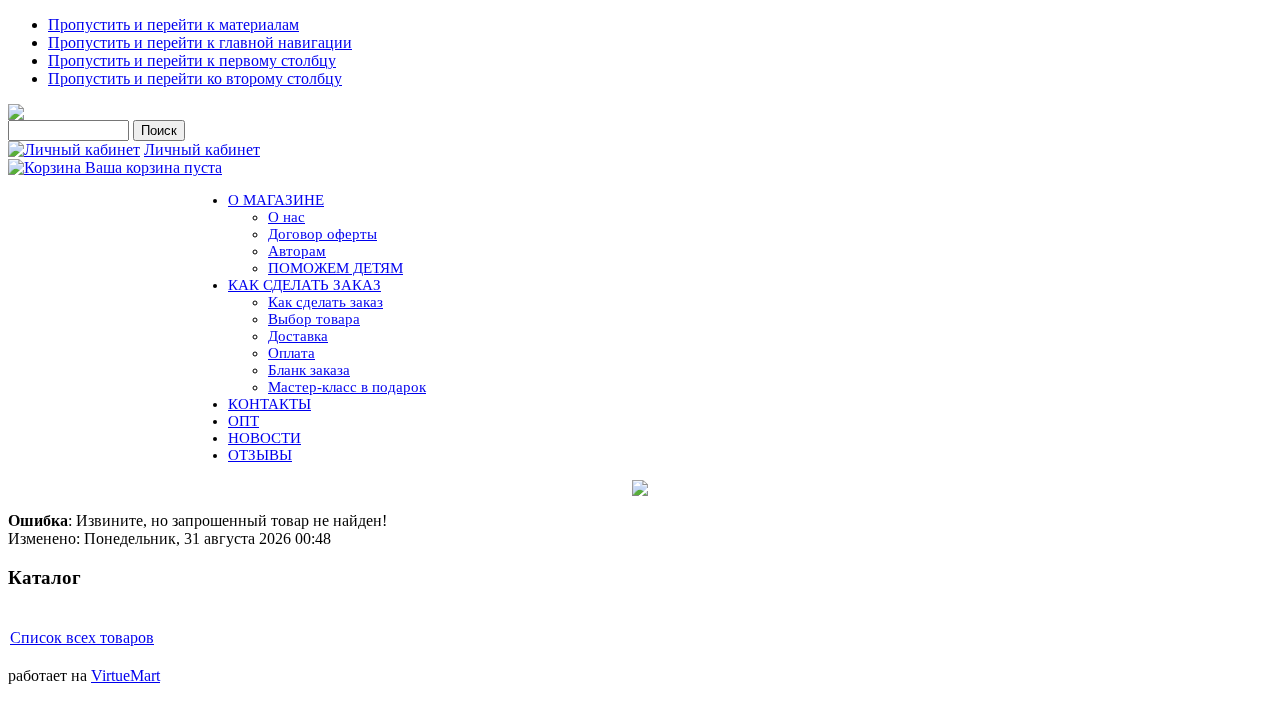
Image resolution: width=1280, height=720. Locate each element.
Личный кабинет (202, 149)
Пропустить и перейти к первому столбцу (192, 60)
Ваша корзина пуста (153, 167)
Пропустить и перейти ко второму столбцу (195, 78)
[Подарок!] (640, 488)
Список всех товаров (82, 637)
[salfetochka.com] (16, 114)
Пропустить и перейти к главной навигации (200, 42)
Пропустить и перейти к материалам (173, 24)
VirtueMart (125, 675)
